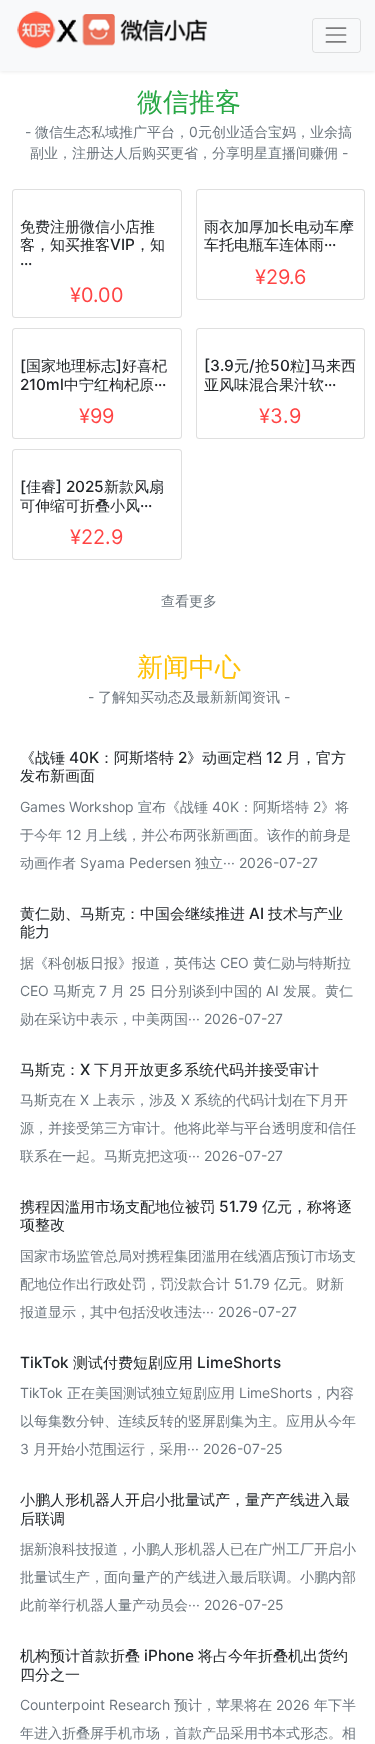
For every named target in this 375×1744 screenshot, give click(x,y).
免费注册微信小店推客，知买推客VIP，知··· (92, 392)
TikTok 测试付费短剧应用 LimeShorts (150, 1508)
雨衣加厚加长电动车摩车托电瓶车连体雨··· (279, 235)
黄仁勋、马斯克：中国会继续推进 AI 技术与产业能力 (181, 1068)
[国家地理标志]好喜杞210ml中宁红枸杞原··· (93, 521)
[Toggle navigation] (336, 35)
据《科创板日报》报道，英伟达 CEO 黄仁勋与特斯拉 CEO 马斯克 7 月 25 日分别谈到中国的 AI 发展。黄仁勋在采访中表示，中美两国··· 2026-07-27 (186, 1136)
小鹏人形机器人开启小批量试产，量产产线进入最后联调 (185, 1655)
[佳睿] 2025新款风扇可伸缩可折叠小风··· (92, 642)
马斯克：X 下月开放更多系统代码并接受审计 (169, 1215)
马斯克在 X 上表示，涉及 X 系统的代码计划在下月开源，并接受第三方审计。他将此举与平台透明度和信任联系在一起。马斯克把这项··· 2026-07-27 (188, 1274)
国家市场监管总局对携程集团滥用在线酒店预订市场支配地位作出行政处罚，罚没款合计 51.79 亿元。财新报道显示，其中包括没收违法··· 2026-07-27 (188, 1429)
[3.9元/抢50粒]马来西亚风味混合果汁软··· (280, 521)
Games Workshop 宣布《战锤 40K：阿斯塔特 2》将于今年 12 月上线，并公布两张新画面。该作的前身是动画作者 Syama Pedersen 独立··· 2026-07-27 (185, 980)
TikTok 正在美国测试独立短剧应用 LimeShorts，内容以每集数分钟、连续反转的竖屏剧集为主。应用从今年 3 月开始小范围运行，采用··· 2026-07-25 (188, 1567)
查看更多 (189, 747)
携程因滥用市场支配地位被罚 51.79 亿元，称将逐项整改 (186, 1362)
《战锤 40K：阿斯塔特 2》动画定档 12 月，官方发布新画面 (183, 912)
